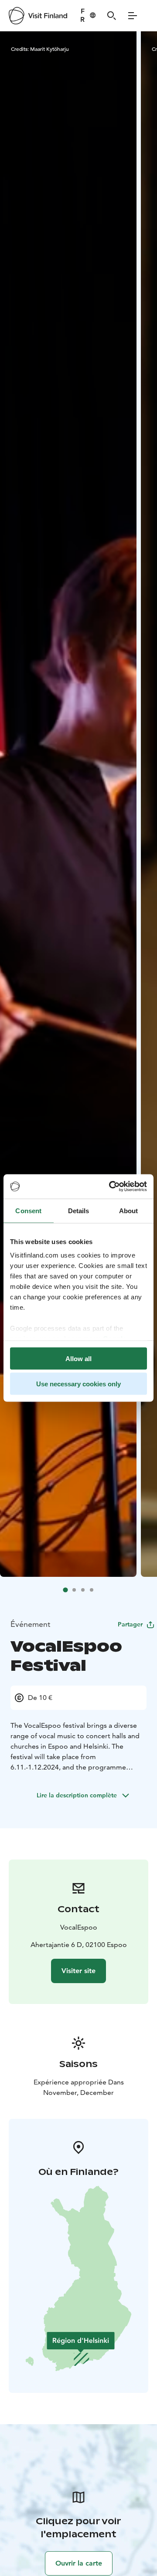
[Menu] (133, 16)
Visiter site (78, 1971)
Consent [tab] (28, 1210)
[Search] (112, 16)
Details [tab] (79, 1210)
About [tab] (129, 1210)
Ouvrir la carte (79, 2563)
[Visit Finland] (38, 16)
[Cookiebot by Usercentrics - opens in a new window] (111, 1187)
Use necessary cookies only (78, 1384)
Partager (130, 1624)
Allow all (78, 1358)
